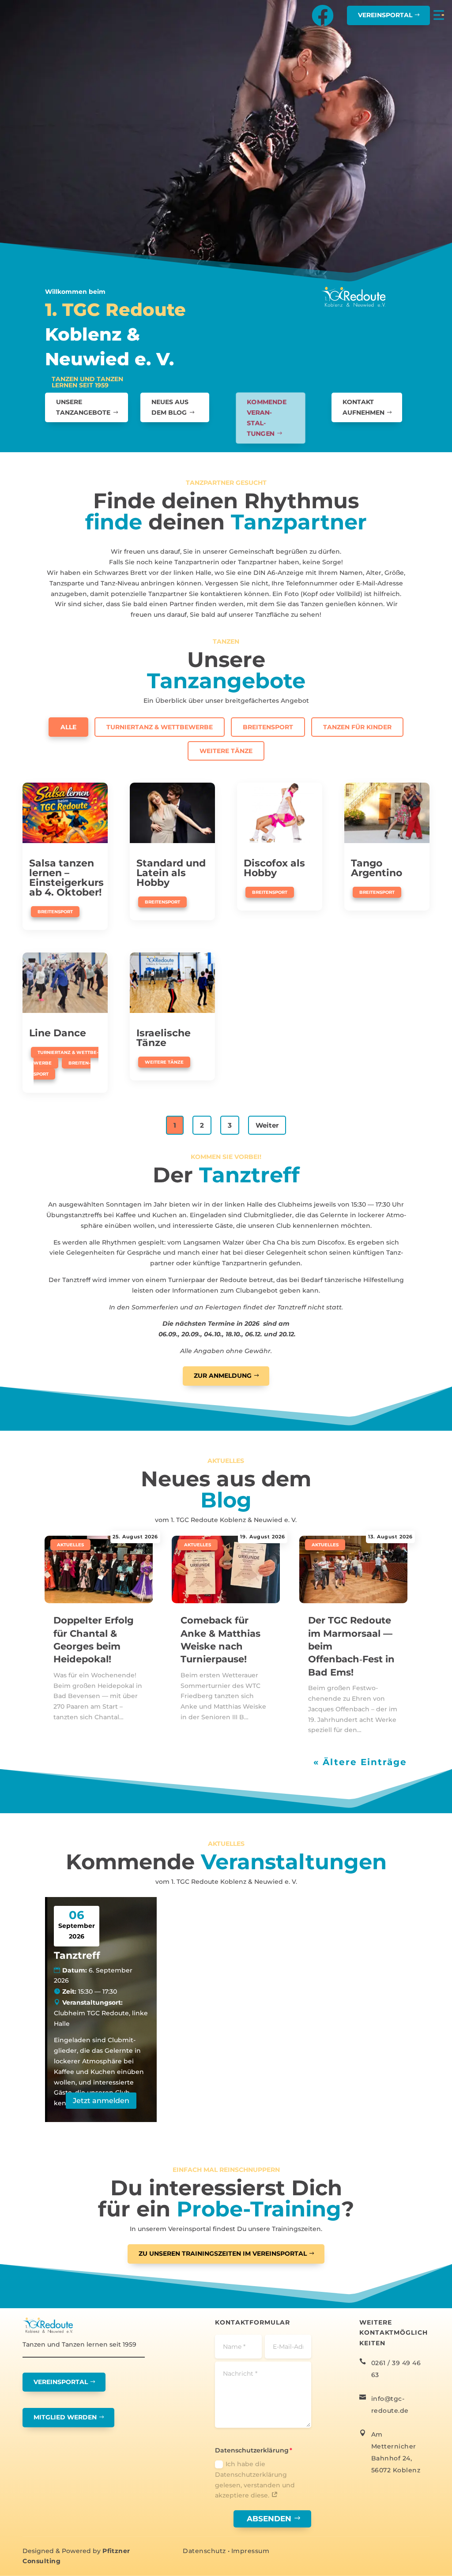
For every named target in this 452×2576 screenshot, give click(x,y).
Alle (68, 727)
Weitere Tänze (226, 751)
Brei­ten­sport (268, 727)
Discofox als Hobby (274, 868)
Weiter (267, 1125)
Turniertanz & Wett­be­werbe (160, 727)
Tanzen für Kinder (357, 727)
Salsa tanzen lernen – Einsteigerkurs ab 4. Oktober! (66, 878)
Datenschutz (204, 2551)
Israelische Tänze (164, 1038)
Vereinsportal (385, 15)
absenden (269, 2519)
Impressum (250, 2551)
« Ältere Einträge (360, 1762)
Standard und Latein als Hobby (171, 873)
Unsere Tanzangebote (83, 407)
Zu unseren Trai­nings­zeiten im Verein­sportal (223, 2254)
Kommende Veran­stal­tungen (267, 417)
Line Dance (58, 1033)
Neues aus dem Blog (170, 407)
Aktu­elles (70, 1545)
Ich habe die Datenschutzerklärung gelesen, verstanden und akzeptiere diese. (255, 2480)
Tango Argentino (377, 868)
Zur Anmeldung (223, 1376)
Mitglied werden (65, 2417)
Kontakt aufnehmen (363, 407)
